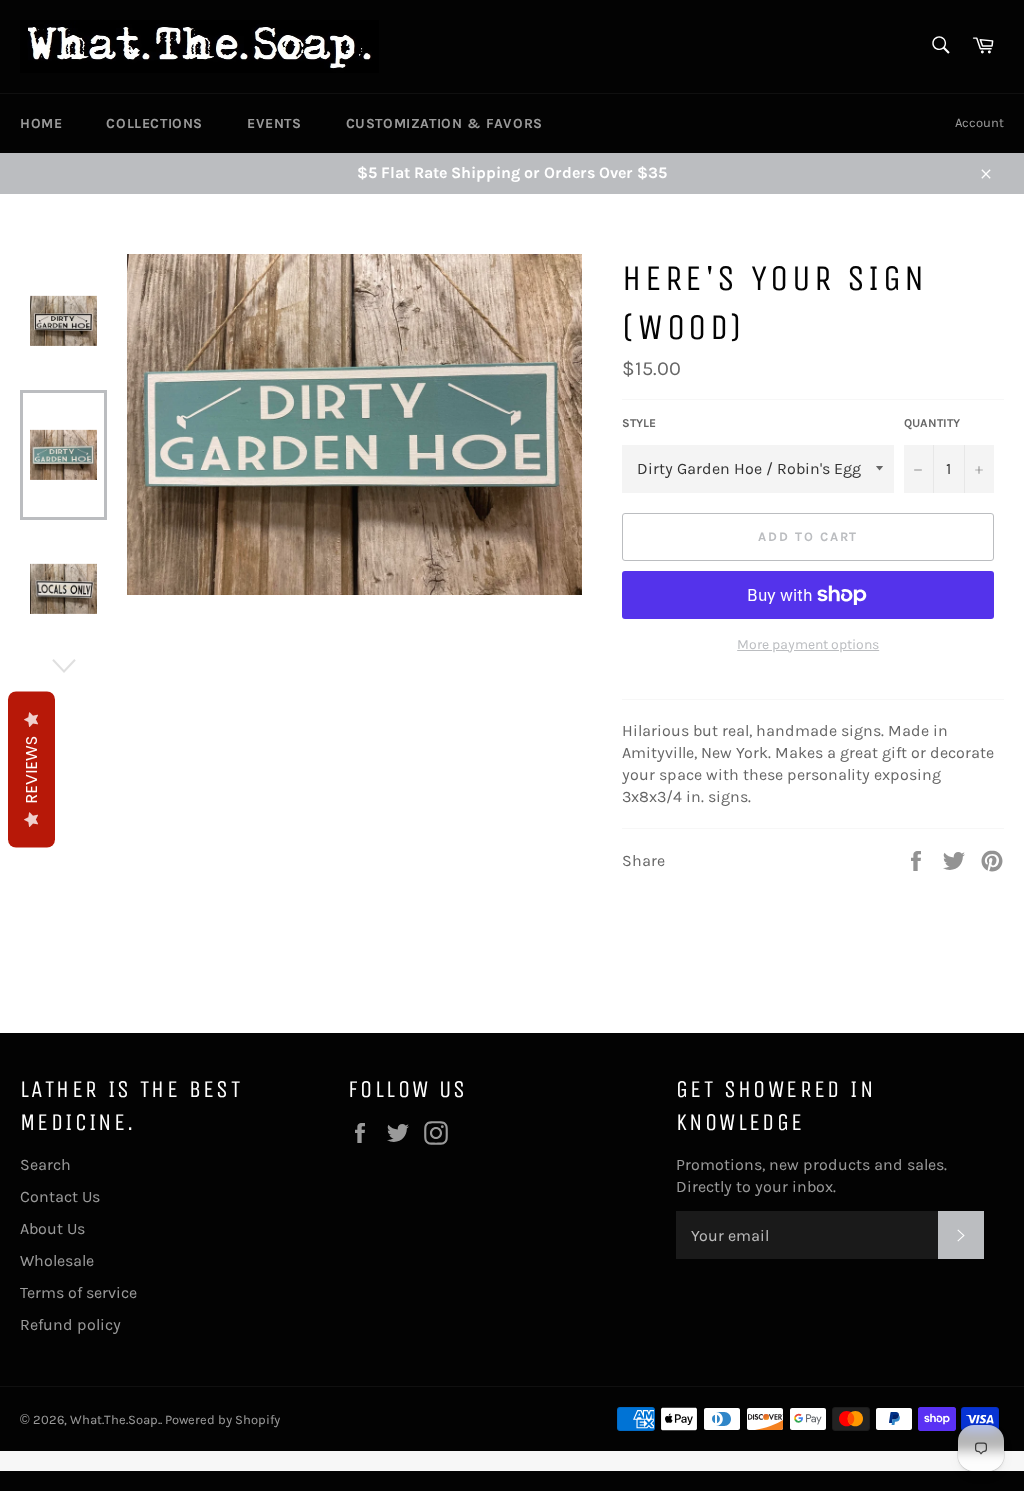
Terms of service (78, 1292)
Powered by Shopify (222, 1419)
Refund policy (70, 1324)
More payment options (808, 644)
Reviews (31, 769)
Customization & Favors (444, 123)
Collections (154, 123)
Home (41, 123)
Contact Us (60, 1196)
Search (45, 1164)
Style (639, 423)
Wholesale (57, 1260)
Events (274, 123)
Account (979, 122)
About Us (52, 1228)
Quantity (932, 423)
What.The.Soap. (115, 1419)
